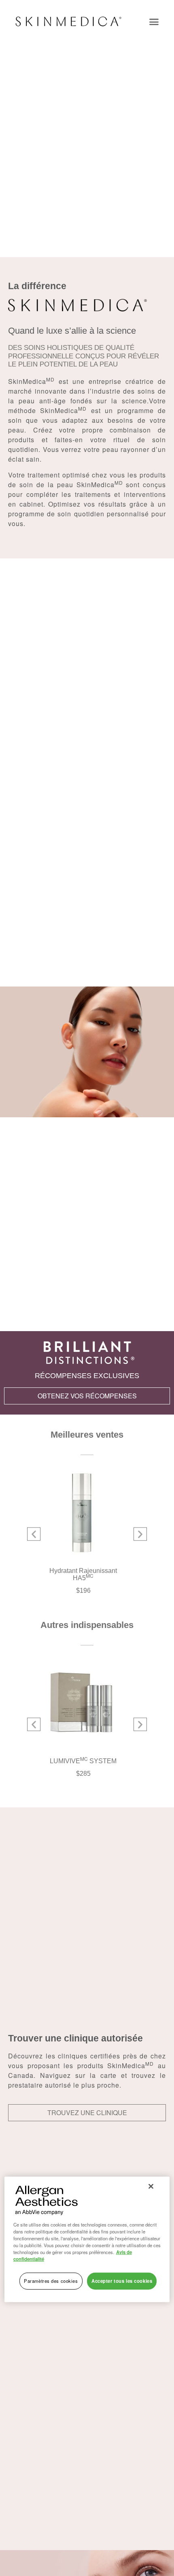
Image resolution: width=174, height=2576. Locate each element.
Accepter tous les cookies (122, 2281)
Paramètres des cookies (51, 2281)
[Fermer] (151, 2186)
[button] (154, 21)
